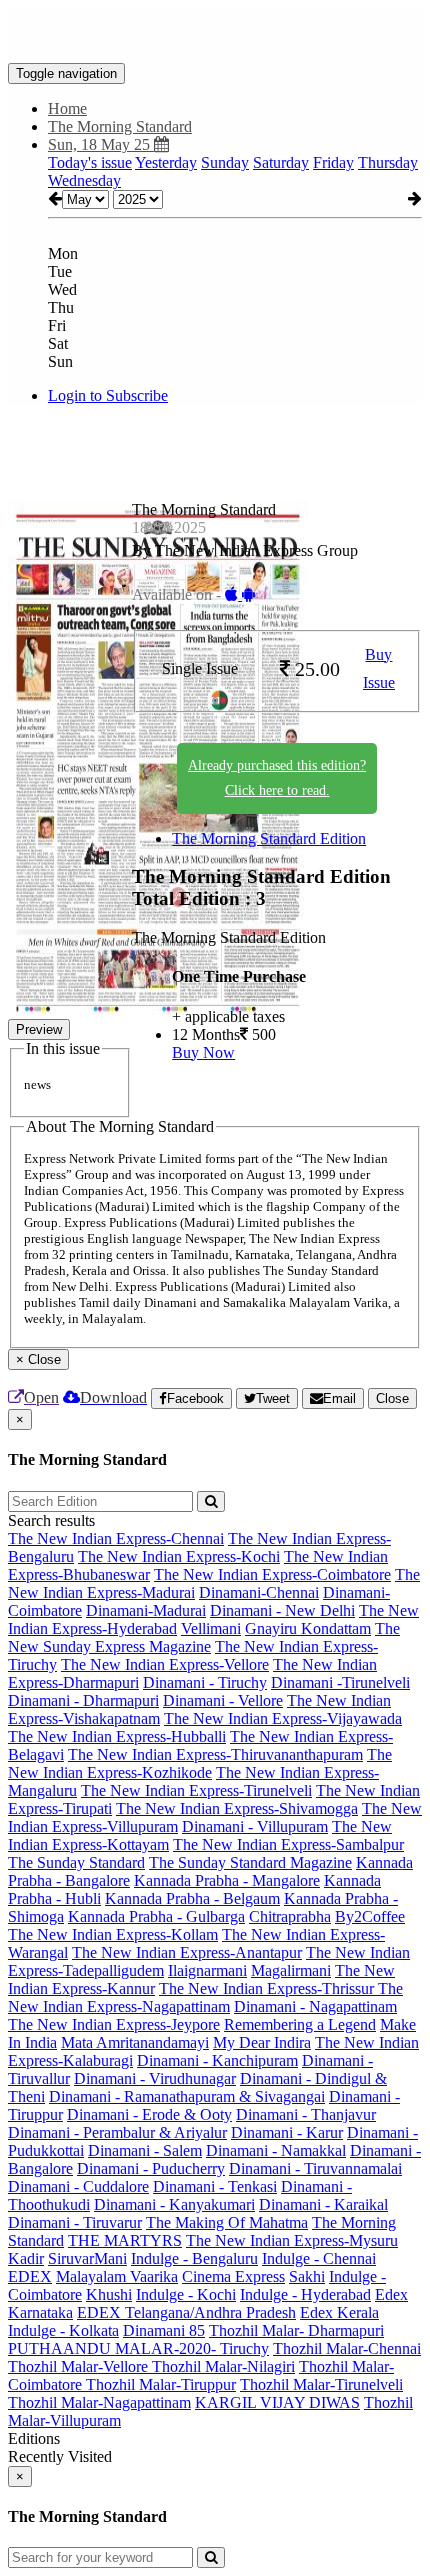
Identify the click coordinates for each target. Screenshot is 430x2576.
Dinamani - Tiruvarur (75, 2222)
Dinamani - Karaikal (323, 2204)
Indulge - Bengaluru (194, 2258)
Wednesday (84, 180)
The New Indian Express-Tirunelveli (196, 1790)
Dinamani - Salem (145, 2150)
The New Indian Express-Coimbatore (272, 1574)
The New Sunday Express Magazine (204, 1637)
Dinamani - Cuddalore (78, 2186)
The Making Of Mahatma (227, 2222)
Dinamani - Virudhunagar (155, 2078)
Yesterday (166, 162)
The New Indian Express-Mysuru (292, 2240)
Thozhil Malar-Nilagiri (223, 2366)
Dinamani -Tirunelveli (340, 1682)
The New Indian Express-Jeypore (114, 2024)
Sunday (225, 162)
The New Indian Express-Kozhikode (200, 1763)
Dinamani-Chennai (259, 1592)
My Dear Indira (262, 2042)
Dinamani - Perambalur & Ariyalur (117, 2132)
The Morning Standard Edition (269, 838)
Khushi (109, 2294)
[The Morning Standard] (215, 33)
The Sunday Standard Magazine (250, 1862)
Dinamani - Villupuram (255, 1826)
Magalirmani (291, 1970)
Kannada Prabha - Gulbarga (156, 1916)
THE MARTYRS (125, 2240)
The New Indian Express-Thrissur (268, 1988)
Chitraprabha (290, 1916)
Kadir (26, 2258)
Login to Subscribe (108, 395)
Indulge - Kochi (186, 2294)
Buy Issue (379, 669)
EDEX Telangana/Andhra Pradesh (186, 2312)
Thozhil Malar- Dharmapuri (296, 2330)
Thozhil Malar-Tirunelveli (321, 2384)
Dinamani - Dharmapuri (83, 1700)
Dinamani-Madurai (146, 1610)
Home (67, 108)
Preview (39, 1029)
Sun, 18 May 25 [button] (101, 144)
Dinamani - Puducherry (151, 2168)
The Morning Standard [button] (120, 126)
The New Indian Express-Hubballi (117, 1736)
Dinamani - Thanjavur (306, 2114)
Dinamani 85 (164, 2330)
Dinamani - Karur (287, 2132)
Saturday (281, 162)
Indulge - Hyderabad (305, 2294)
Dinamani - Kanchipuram (217, 2060)
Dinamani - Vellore (223, 1700)
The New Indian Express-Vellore (165, 1664)
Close (392, 1398)
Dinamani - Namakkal (276, 2150)
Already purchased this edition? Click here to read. (277, 778)
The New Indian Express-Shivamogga (237, 1808)
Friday (333, 162)
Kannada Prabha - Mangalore (227, 1880)
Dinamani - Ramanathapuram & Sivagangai (187, 2096)
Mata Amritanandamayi (135, 2042)
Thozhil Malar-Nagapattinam (99, 2402)
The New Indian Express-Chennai (116, 1538)
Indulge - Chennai (319, 2258)
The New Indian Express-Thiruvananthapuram (215, 1754)
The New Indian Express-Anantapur (187, 1952)
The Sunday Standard (76, 1862)
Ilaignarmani (207, 1970)
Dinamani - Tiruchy (205, 1682)
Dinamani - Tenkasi (215, 2186)
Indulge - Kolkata (63, 2330)
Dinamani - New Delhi (282, 1610)
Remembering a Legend (300, 2024)
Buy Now (203, 1052)
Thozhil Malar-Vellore (80, 2366)
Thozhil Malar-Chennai (347, 2348)
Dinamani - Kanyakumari (174, 2204)
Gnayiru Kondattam (308, 1628)
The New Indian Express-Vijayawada (283, 1718)
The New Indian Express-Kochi (179, 1556)
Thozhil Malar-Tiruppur (161, 2384)
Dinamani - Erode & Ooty (149, 2114)
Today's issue (90, 162)
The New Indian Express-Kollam (113, 1934)
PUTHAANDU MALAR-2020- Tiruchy (138, 2348)
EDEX (30, 2276)
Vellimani (211, 1628)
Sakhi (307, 2276)
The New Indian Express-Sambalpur (288, 1844)
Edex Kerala (339, 2312)
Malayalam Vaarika (117, 2276)
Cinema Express (233, 2276)
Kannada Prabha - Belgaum (192, 1898)
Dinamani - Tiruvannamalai (315, 2168)
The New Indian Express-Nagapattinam (205, 1997)
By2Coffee (370, 1916)
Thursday (388, 162)
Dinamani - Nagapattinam (315, 2006)
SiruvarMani (87, 2258)
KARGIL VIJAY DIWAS (277, 2402)
